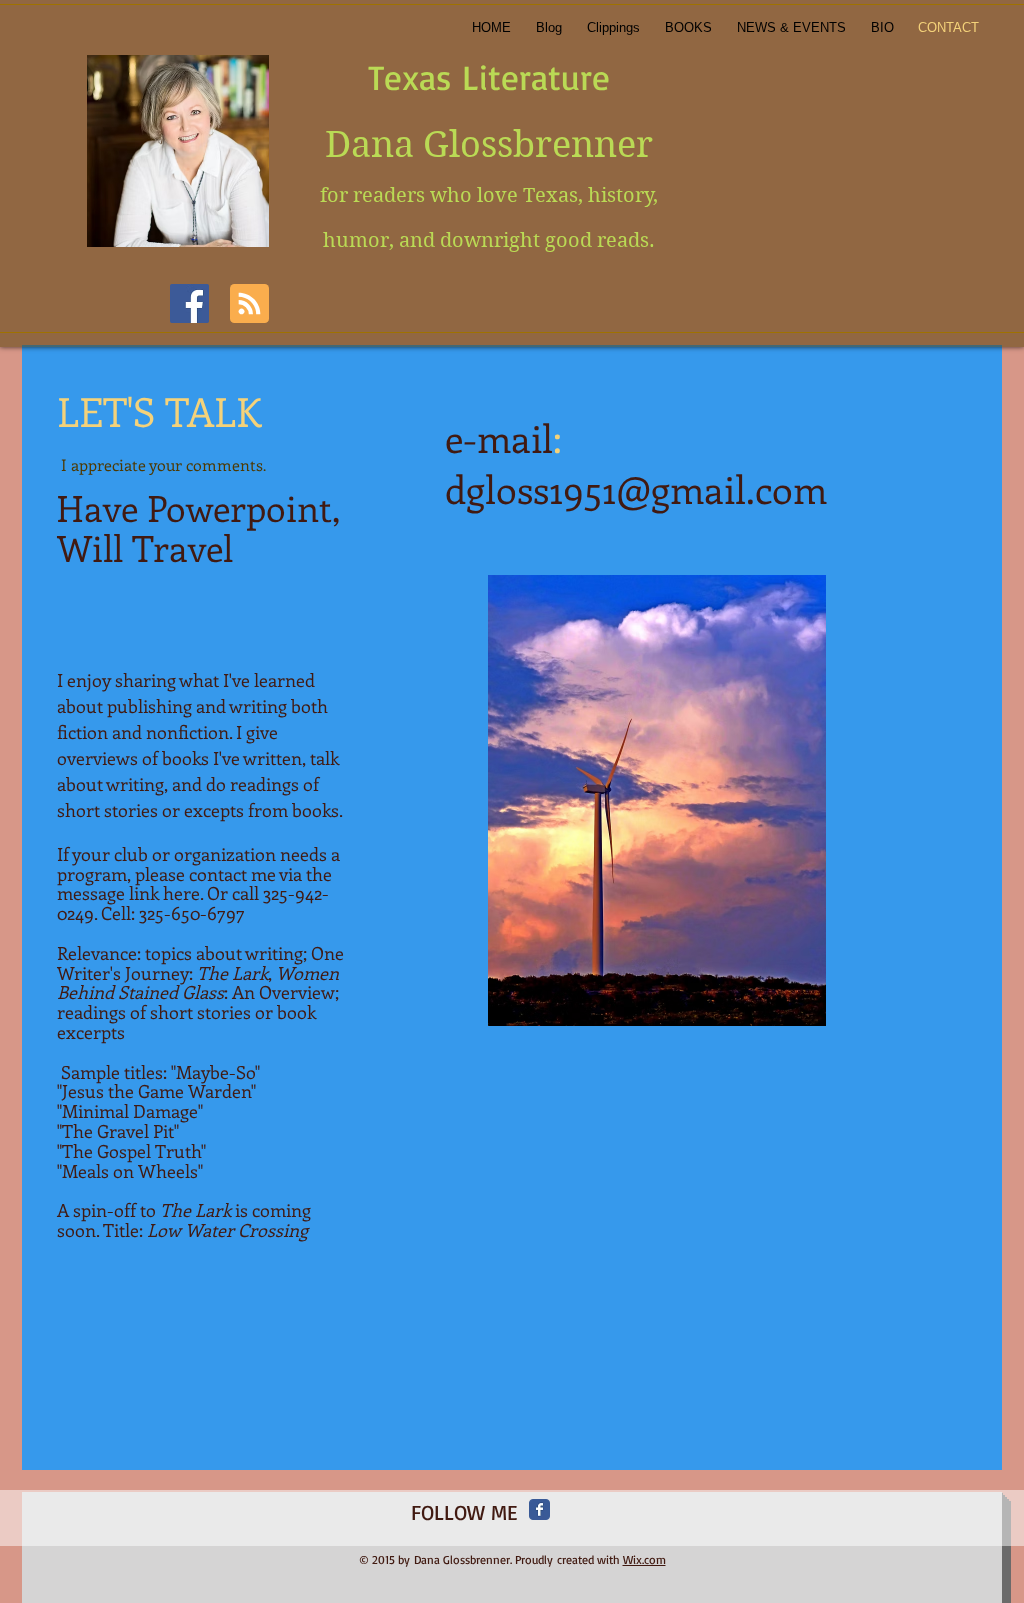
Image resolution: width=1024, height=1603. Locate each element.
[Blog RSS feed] (249, 304)
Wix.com (644, 1559)
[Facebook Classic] (539, 1509)
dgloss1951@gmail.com (636, 488)
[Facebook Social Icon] (189, 303)
